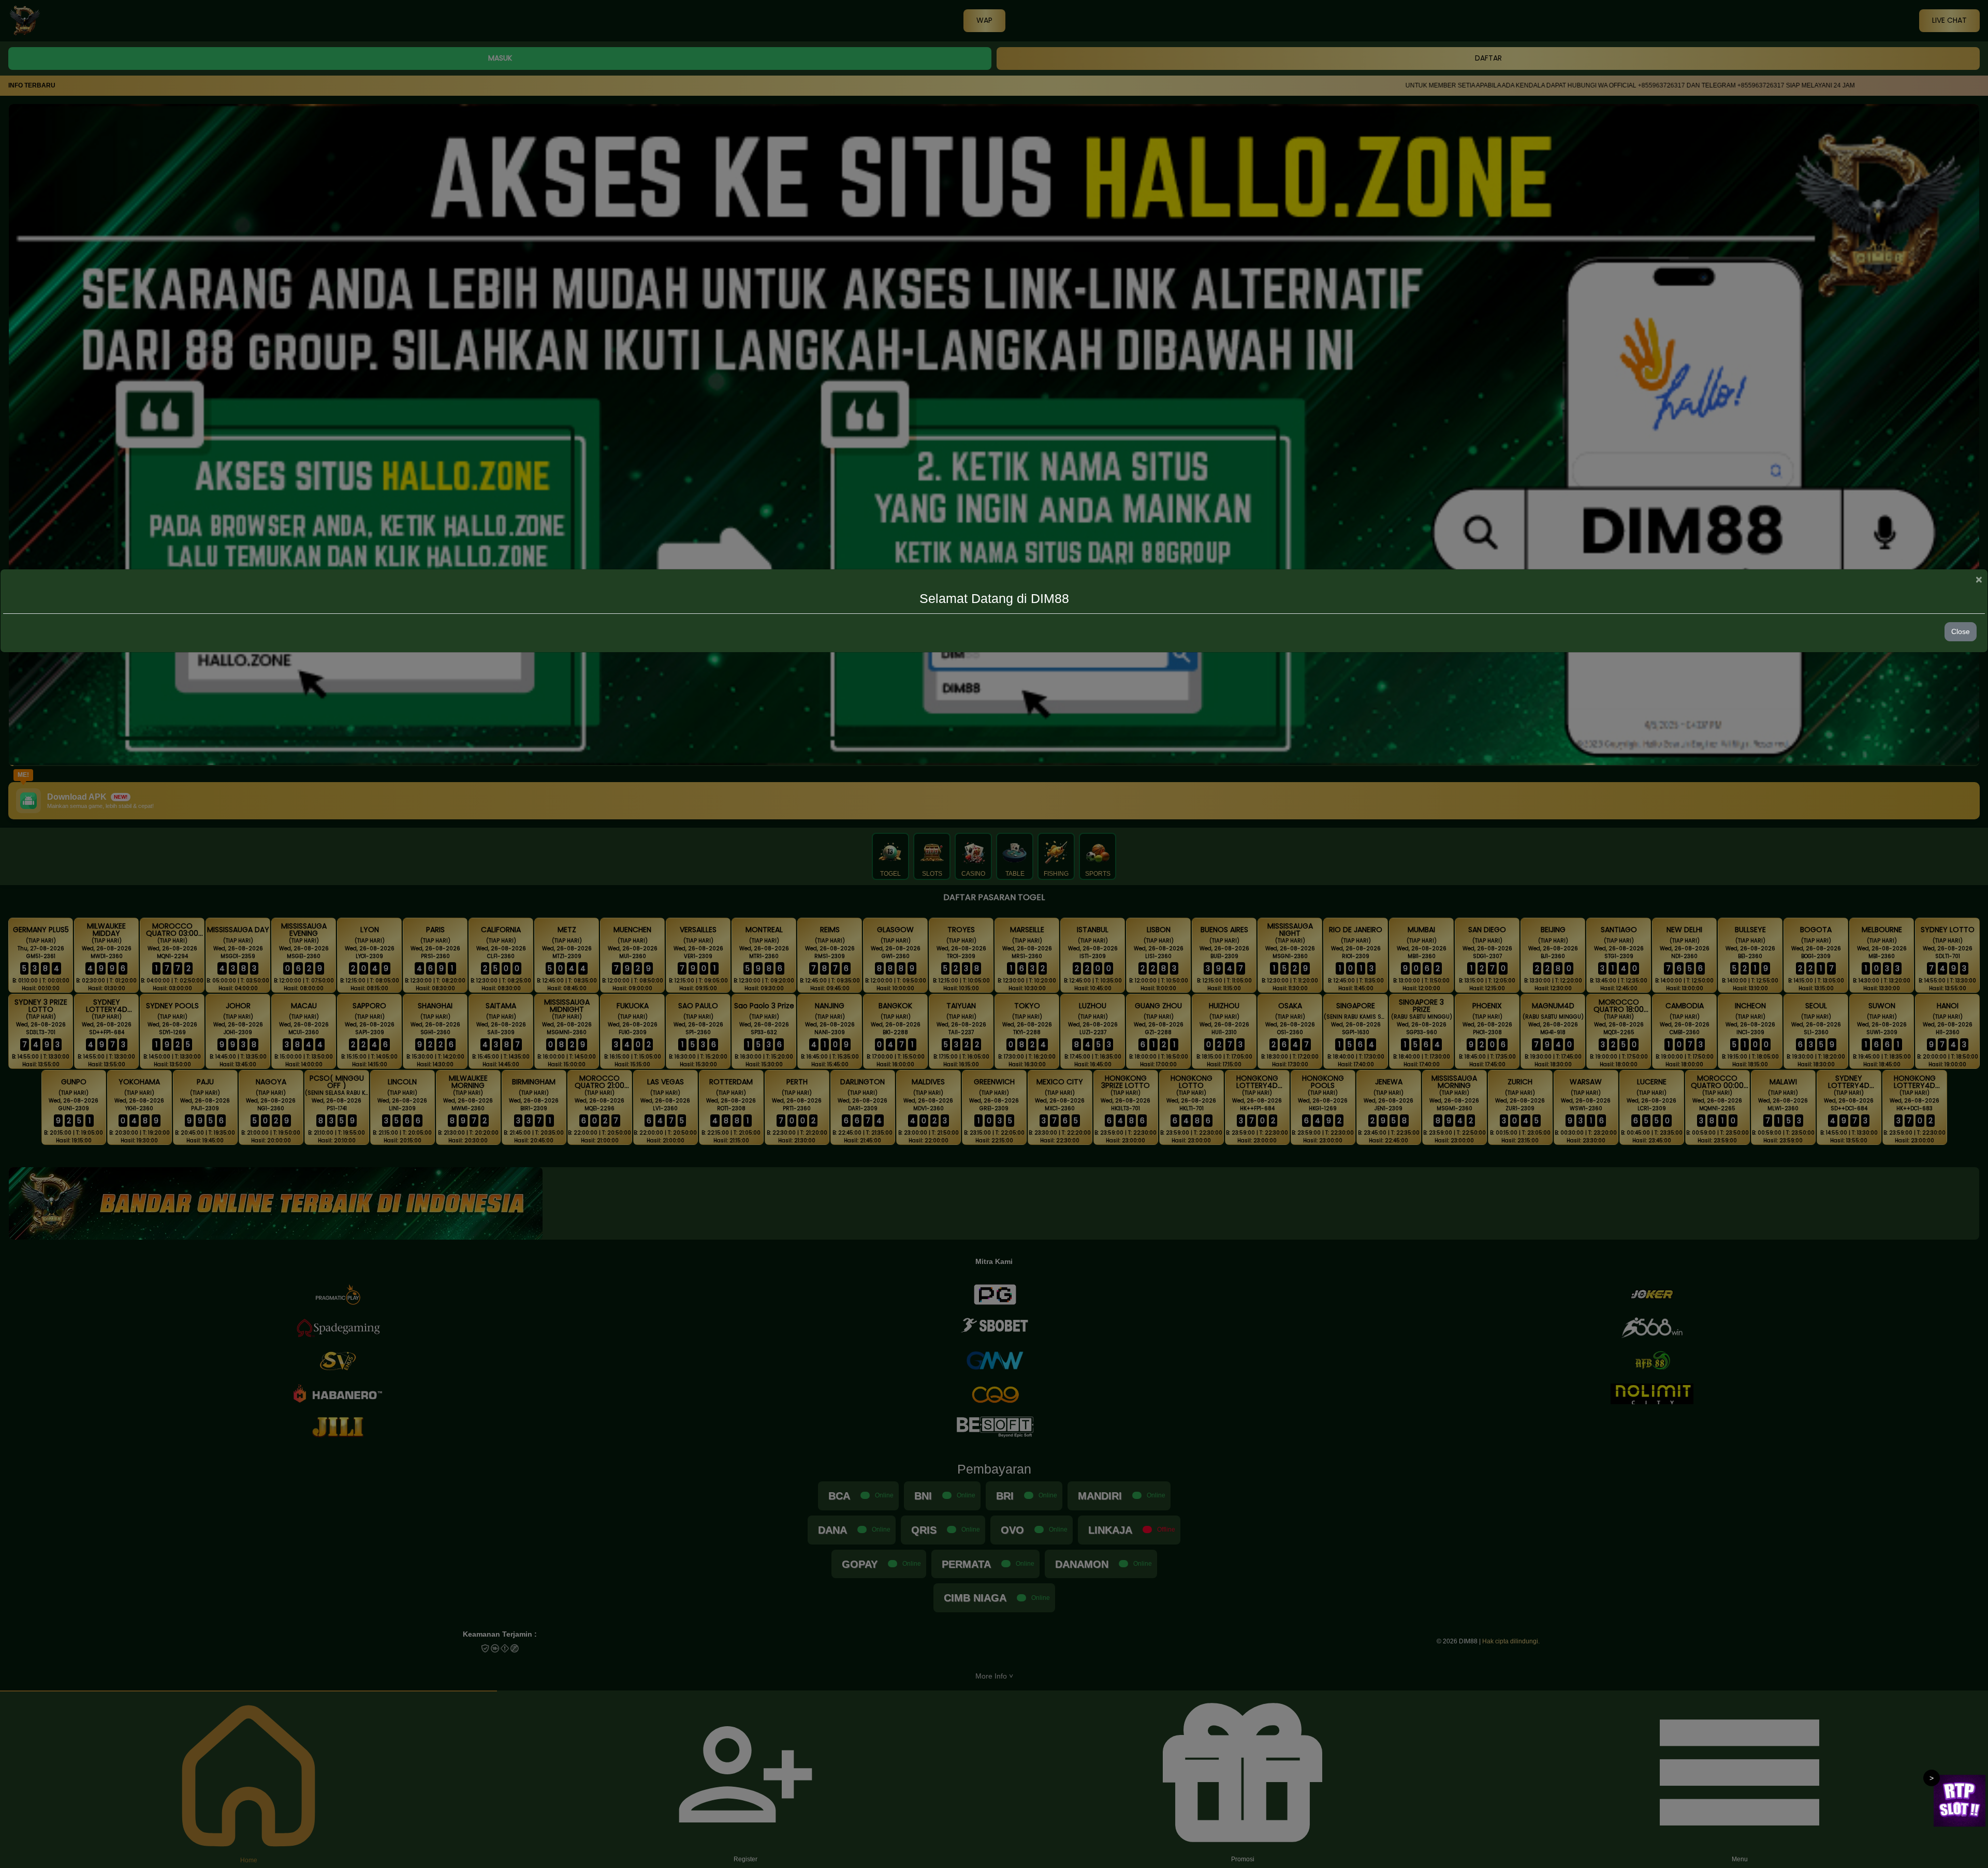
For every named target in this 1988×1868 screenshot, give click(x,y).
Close (1961, 631)
